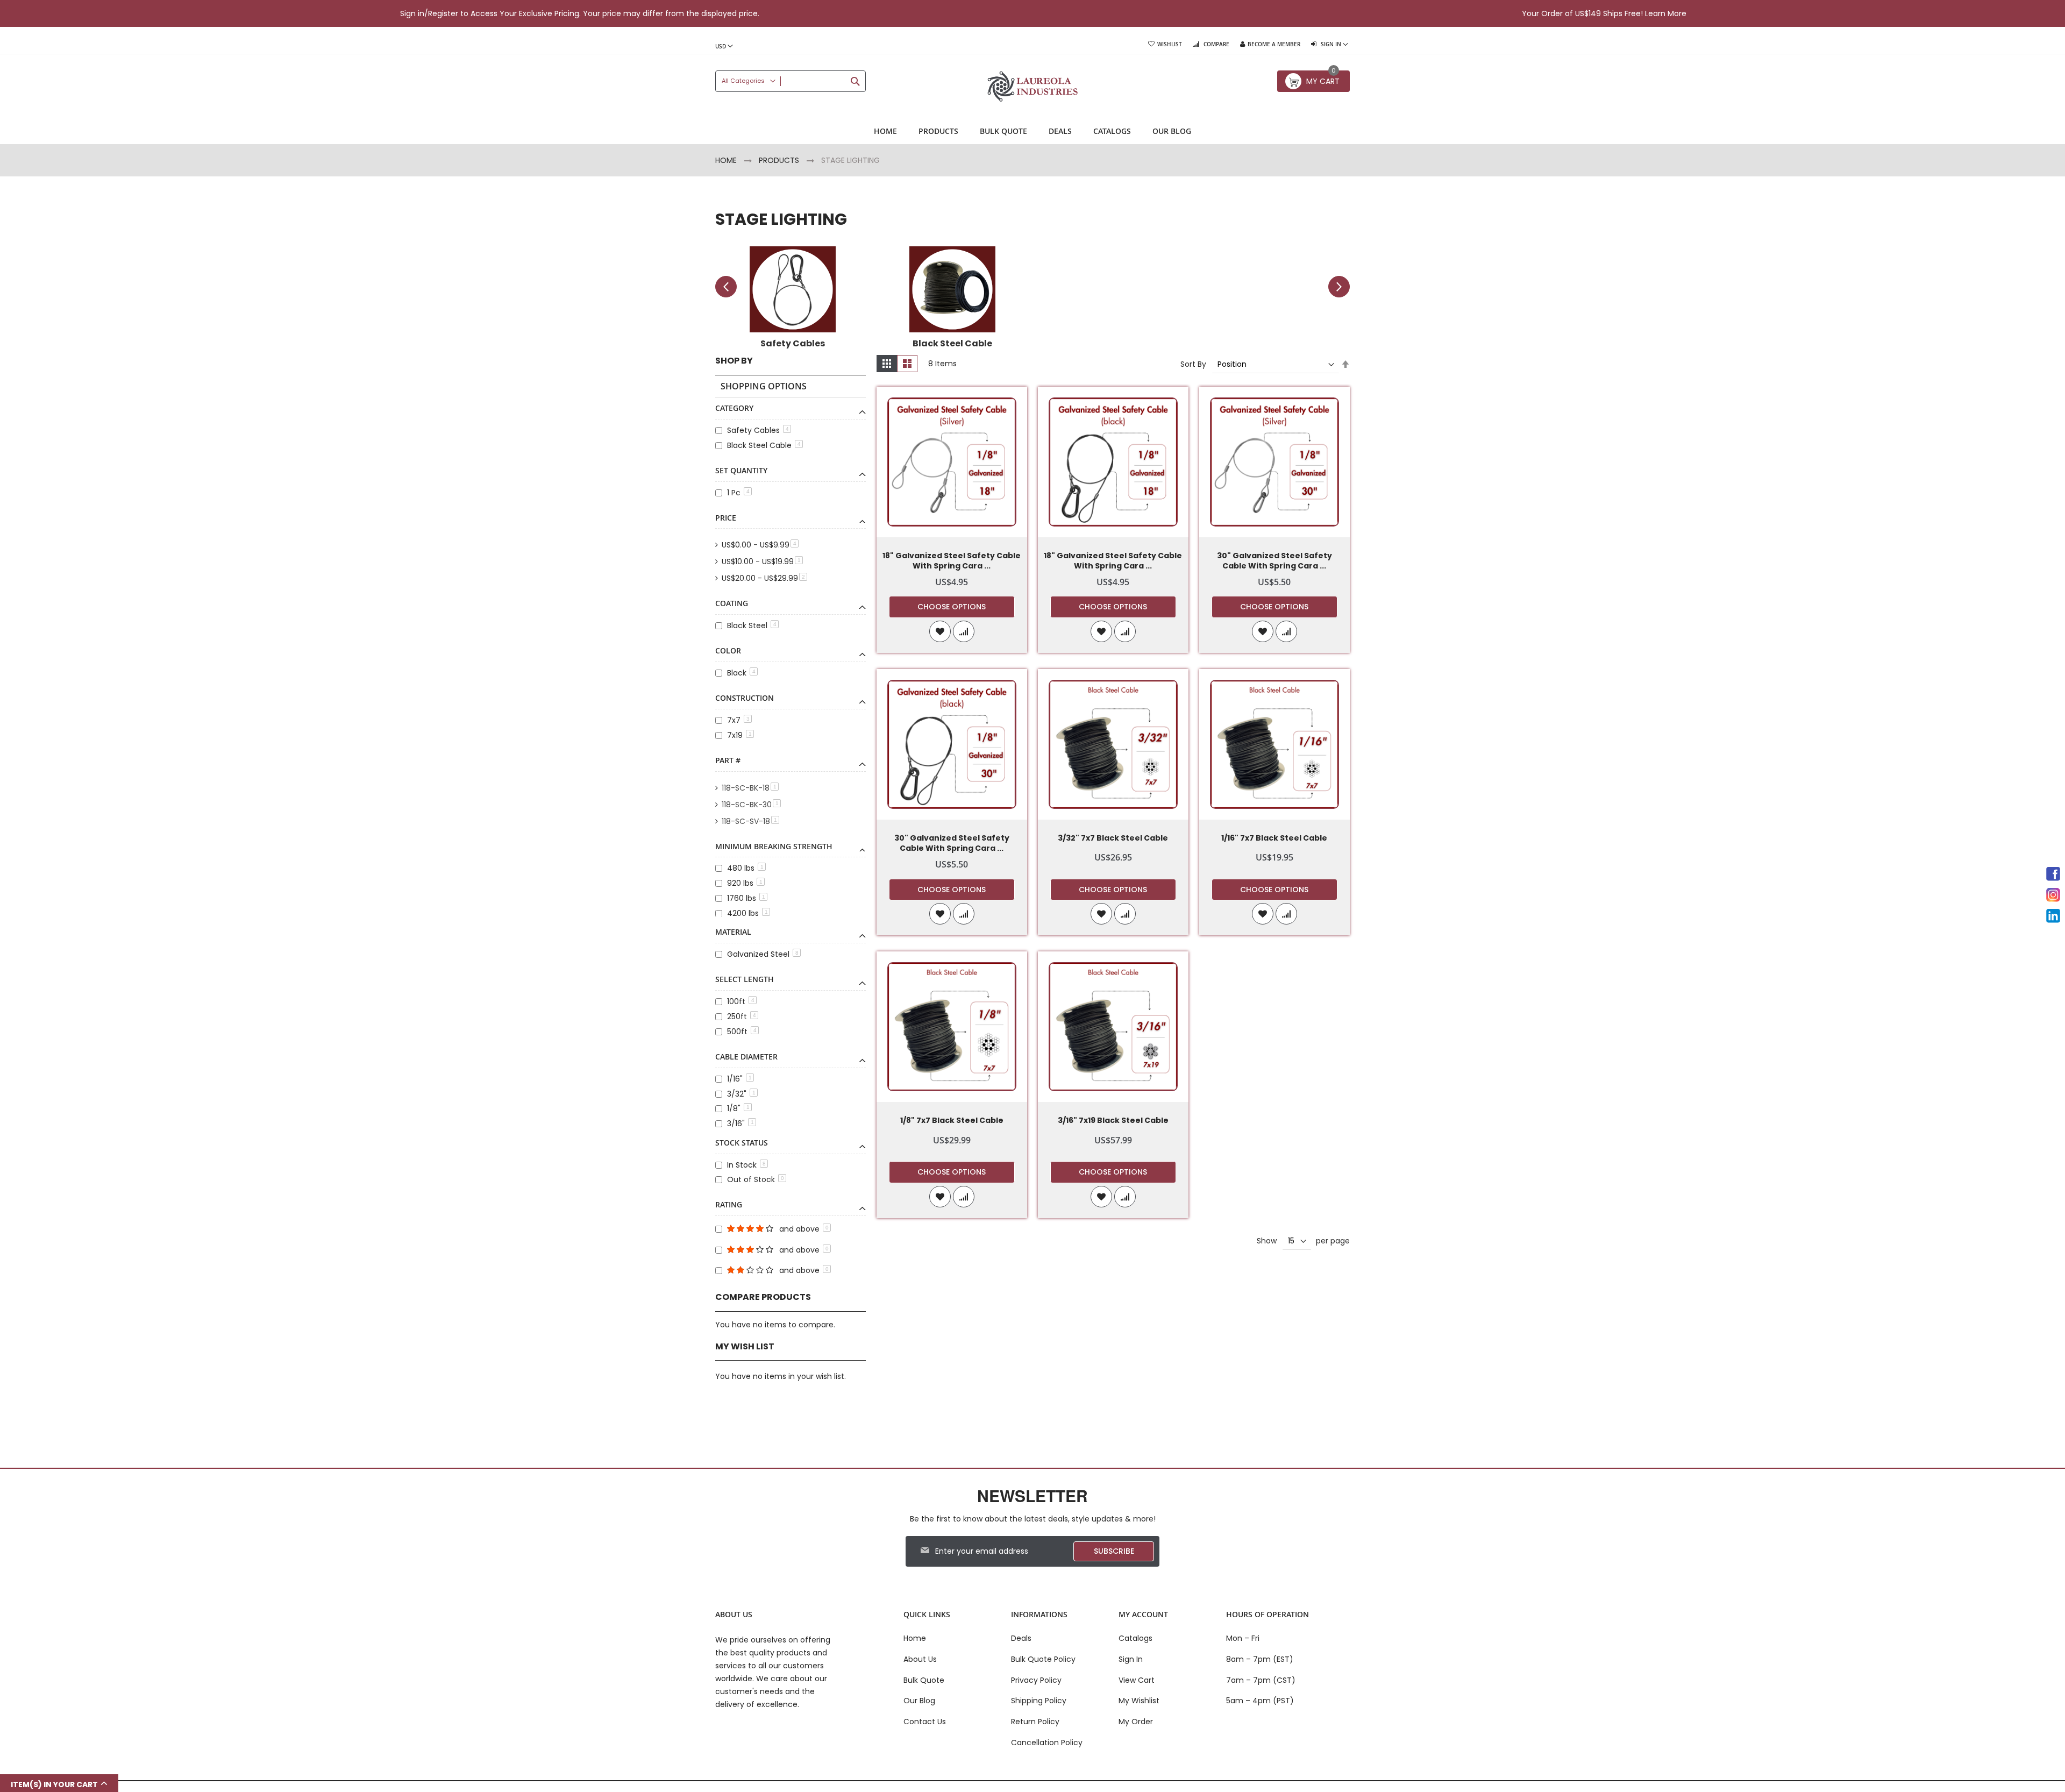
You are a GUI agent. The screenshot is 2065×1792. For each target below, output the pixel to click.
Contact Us (925, 1722)
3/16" (740, 1123)
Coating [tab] (732, 603)
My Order (1136, 1722)
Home (727, 160)
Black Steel (752, 625)
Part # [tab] (728, 760)
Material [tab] (733, 932)
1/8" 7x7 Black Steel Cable (952, 1121)
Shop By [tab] (734, 361)
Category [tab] (734, 408)
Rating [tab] (729, 1204)
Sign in (412, 13)
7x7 (738, 720)
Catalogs (1135, 1638)
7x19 (739, 735)
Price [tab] (726, 518)
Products (780, 160)
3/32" (741, 1094)
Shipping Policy (1039, 1701)
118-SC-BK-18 (752, 788)
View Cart (1137, 1680)
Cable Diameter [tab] (746, 1057)
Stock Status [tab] (742, 1143)
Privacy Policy (1036, 1680)
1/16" (739, 1079)
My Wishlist (1139, 1701)
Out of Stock (756, 1179)
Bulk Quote (924, 1680)
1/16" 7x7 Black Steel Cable (1274, 838)
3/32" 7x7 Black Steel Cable (1113, 838)
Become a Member (1274, 44)
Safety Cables (758, 430)
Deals (1021, 1638)
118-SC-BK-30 (753, 805)
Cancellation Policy (1047, 1743)
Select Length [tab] (745, 979)
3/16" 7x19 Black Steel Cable (1113, 1121)
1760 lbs (746, 898)
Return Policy (1035, 1722)
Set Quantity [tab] (741, 470)
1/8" (738, 1108)
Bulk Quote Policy (1043, 1659)
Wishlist (1170, 44)
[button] (940, 631)
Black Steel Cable (764, 445)
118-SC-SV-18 (752, 821)
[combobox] (791, 81)
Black (741, 673)
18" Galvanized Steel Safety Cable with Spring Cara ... (952, 561)
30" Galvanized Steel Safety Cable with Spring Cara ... (1274, 561)
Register (443, 13)
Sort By (1193, 364)
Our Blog (919, 1701)
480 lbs (745, 868)
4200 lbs (747, 913)
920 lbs (745, 883)
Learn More (1666, 13)
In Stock (746, 1165)
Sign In (1131, 1659)
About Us (920, 1659)
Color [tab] (728, 650)
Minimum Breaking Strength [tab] (774, 846)
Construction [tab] (745, 698)
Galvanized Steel (763, 954)
